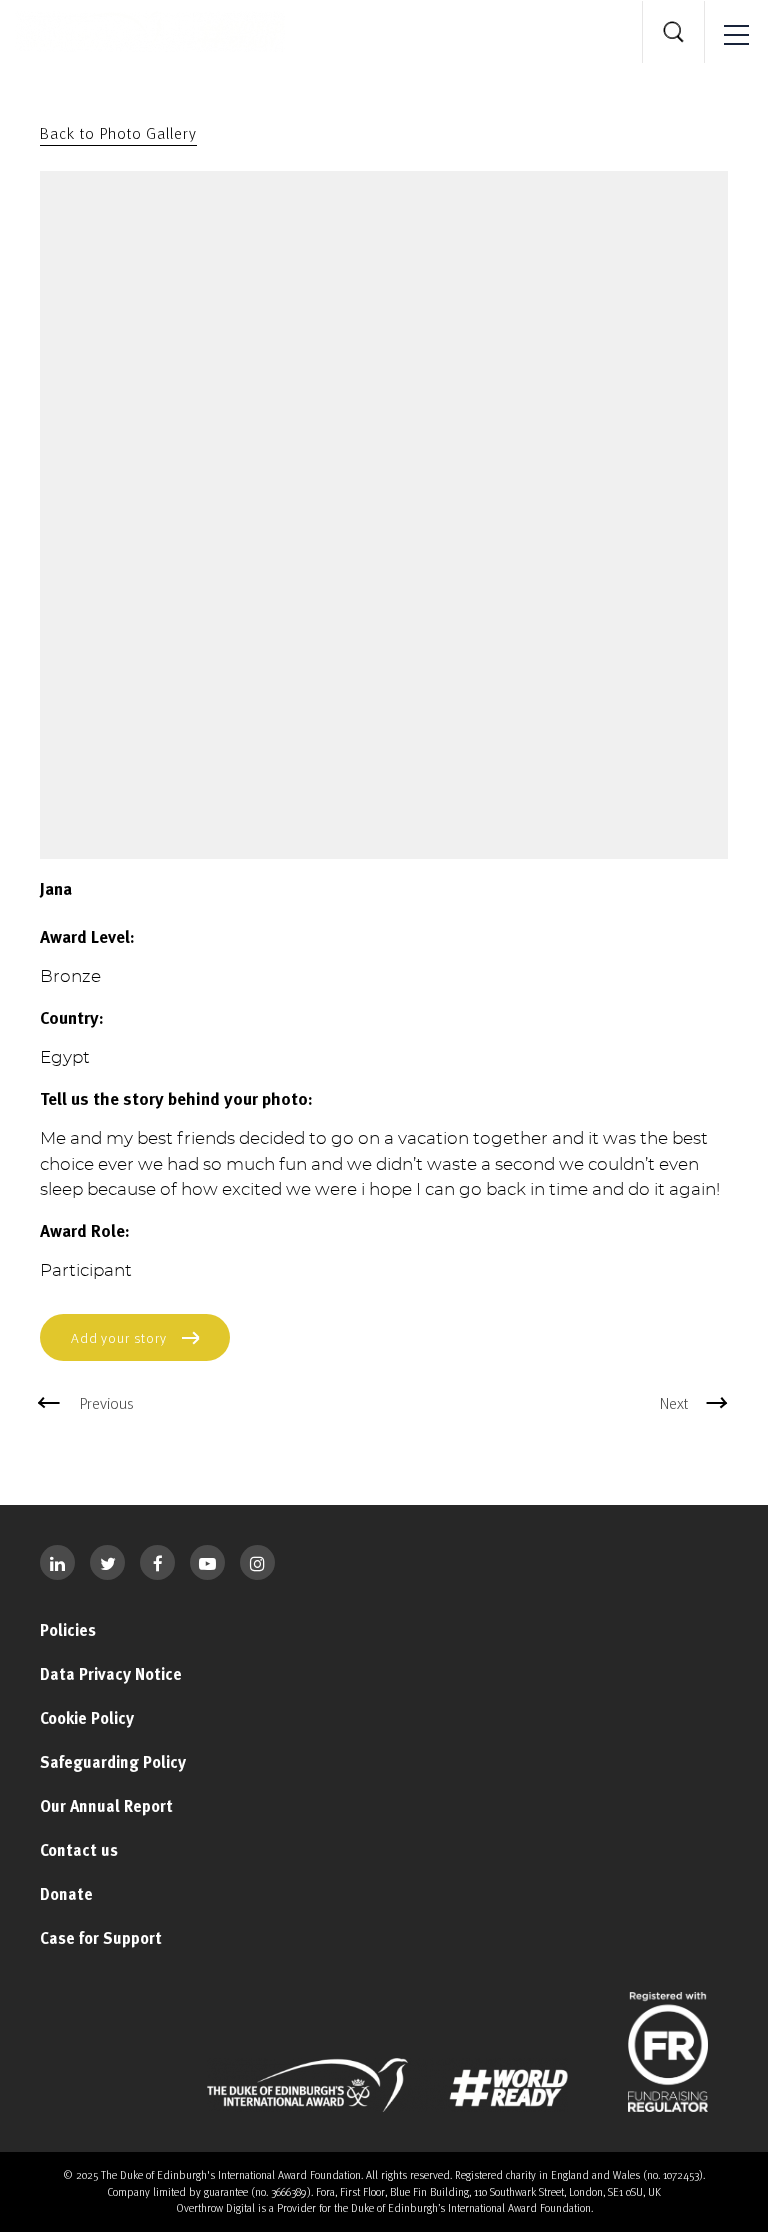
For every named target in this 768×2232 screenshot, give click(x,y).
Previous (107, 1403)
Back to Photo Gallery (118, 133)
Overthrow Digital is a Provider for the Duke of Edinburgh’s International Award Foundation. (384, 2208)
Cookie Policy (87, 1718)
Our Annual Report (106, 1806)
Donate (66, 1894)
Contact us (79, 1850)
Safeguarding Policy (113, 1762)
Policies (68, 1630)
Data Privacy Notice (111, 1674)
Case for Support (101, 1938)
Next (674, 1403)
